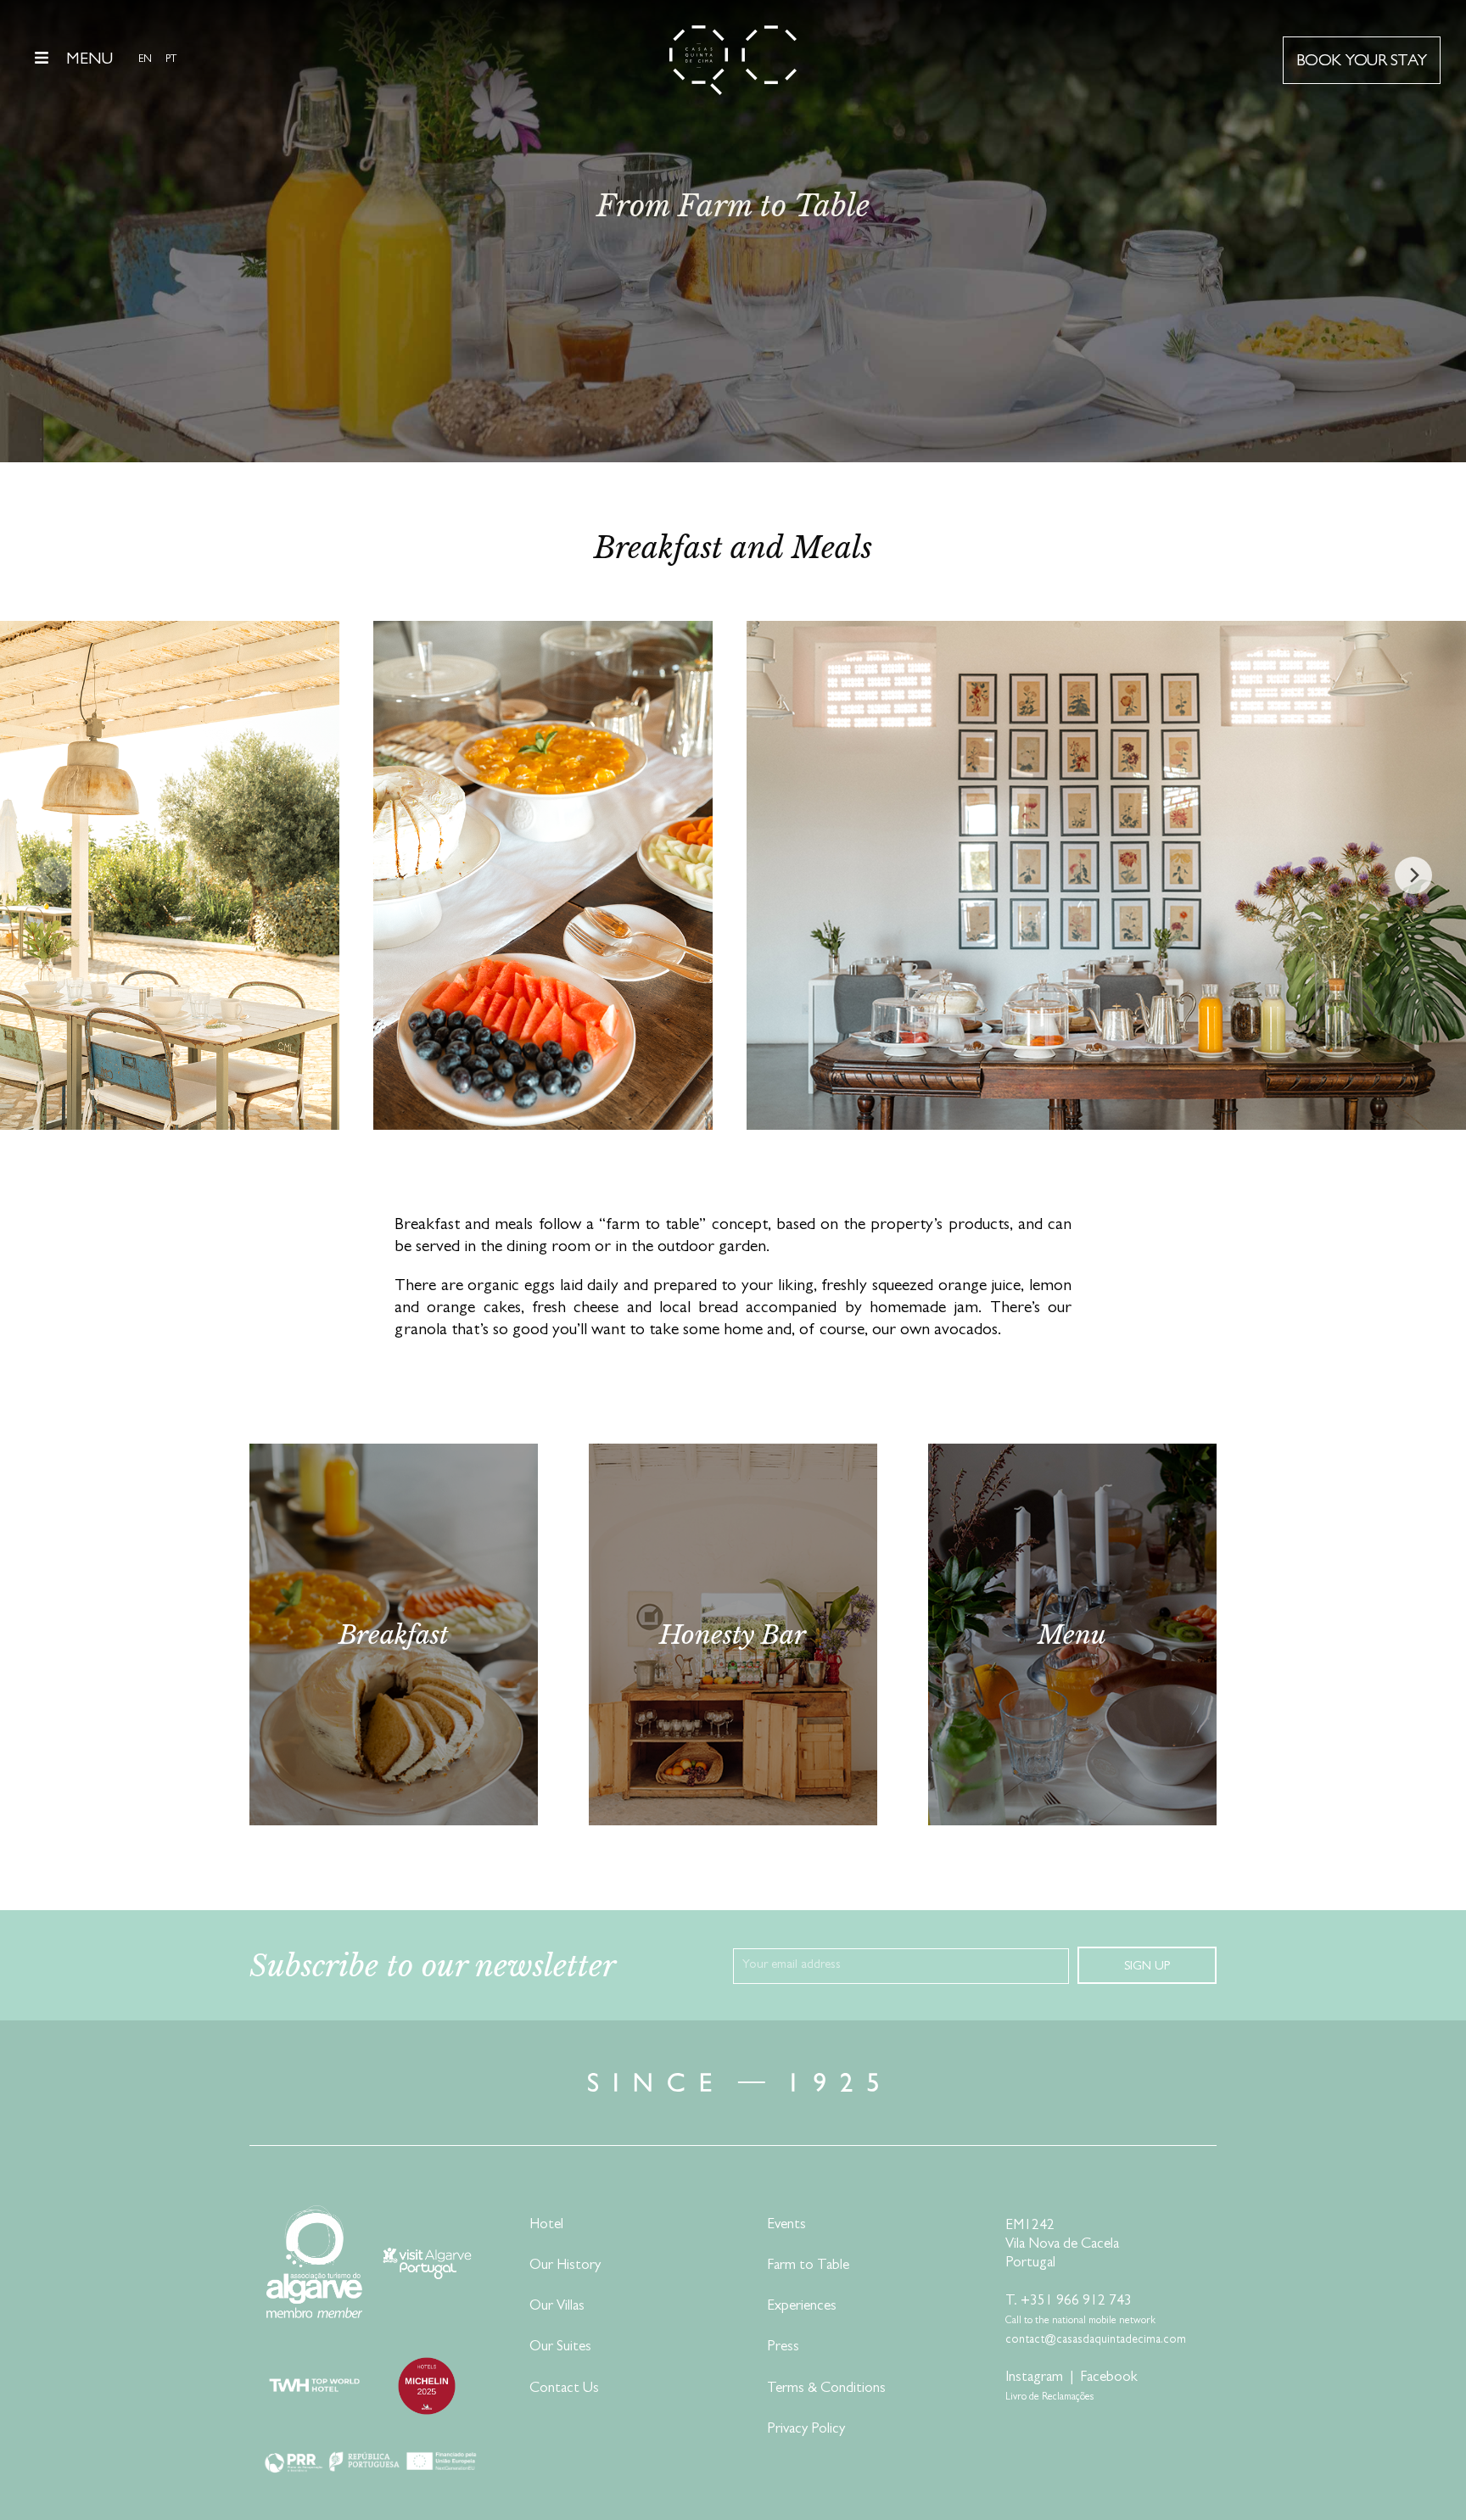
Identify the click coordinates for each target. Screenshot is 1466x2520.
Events (786, 2225)
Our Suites (560, 2347)
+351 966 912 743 (1076, 2302)
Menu (90, 60)
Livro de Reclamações (1049, 2398)
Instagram (1034, 2378)
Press (783, 2347)
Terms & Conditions (826, 2389)
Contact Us (564, 2389)
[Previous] (53, 875)
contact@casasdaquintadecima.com (1096, 2340)
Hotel (546, 2225)
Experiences (802, 2307)
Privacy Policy (806, 2430)
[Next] (1413, 875)
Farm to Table (808, 2266)
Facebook (1109, 2378)
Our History (565, 2266)
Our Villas (557, 2307)
